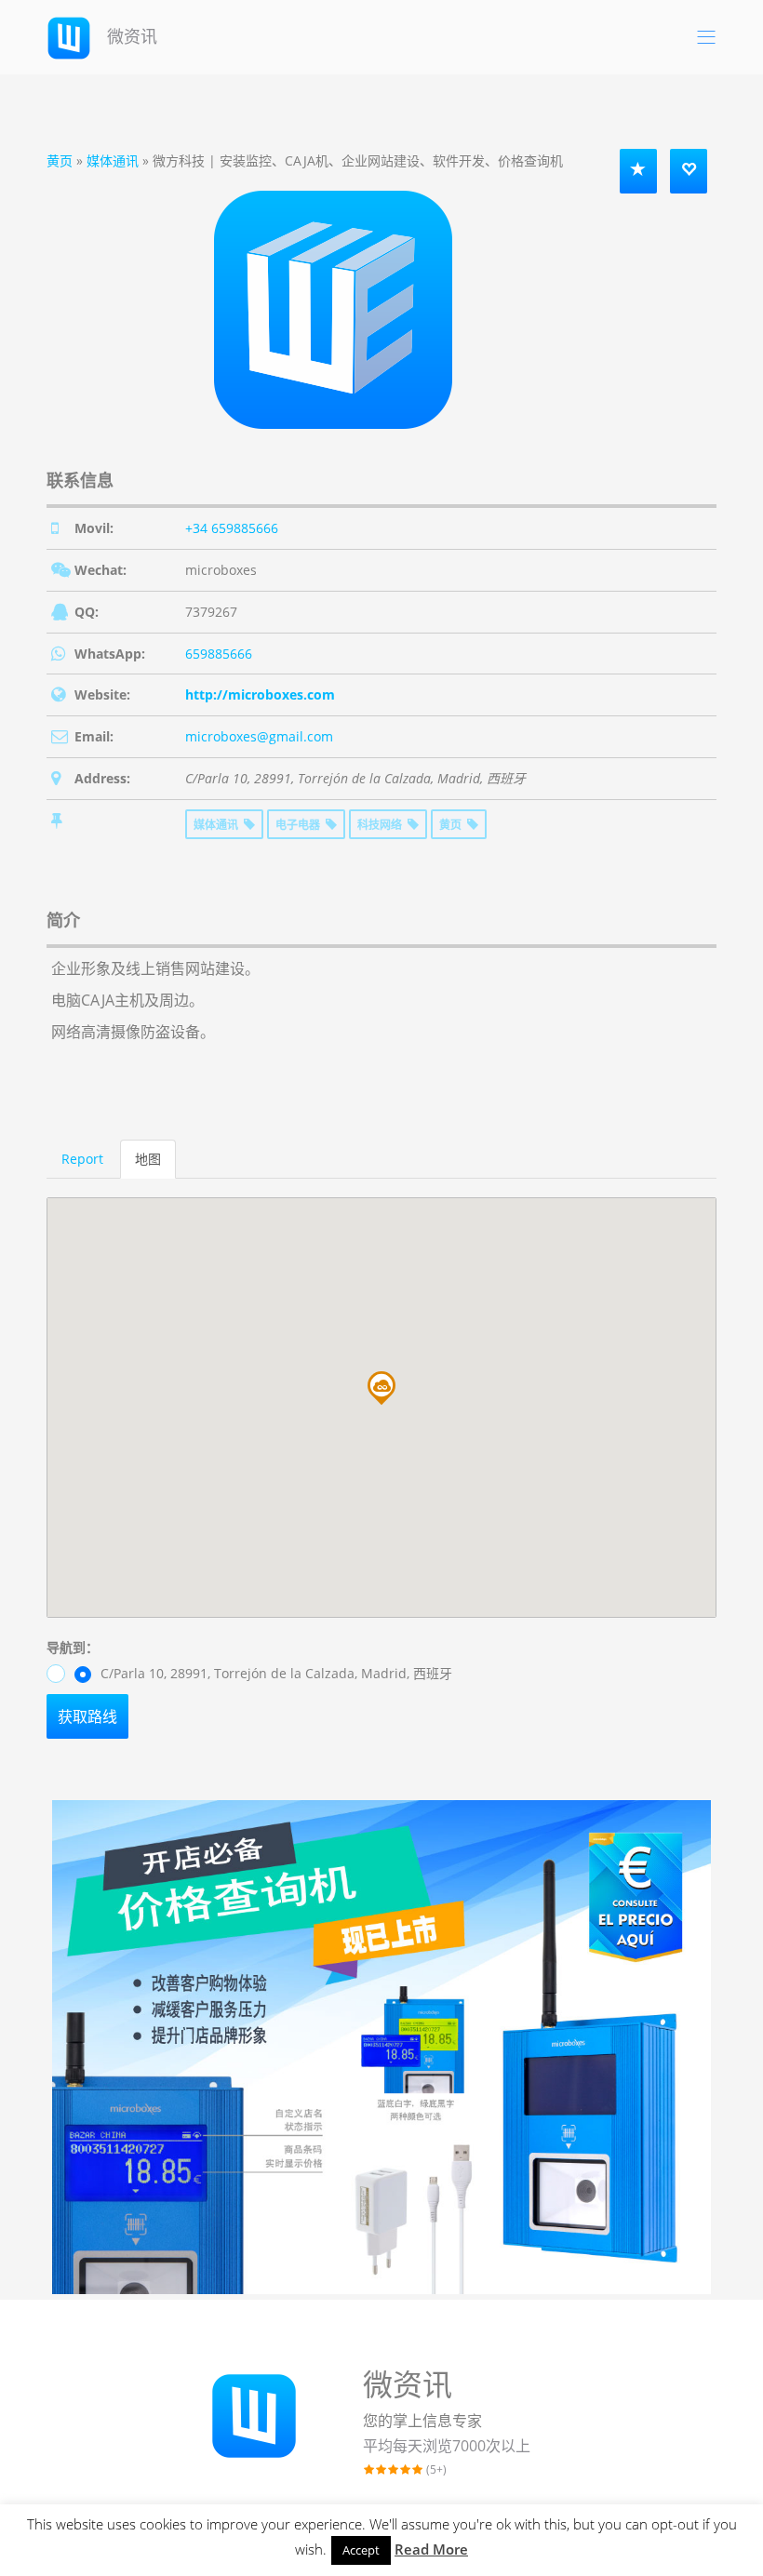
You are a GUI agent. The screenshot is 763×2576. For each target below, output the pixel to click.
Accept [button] (361, 2550)
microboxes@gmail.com (259, 736)
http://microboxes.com (260, 694)
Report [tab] (82, 1159)
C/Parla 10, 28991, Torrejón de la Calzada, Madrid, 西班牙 (274, 1673)
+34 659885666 (232, 528)
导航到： (73, 1647)
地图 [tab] (148, 1159)
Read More (431, 2549)
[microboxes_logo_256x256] (333, 308)
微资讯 (130, 36)
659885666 (219, 654)
